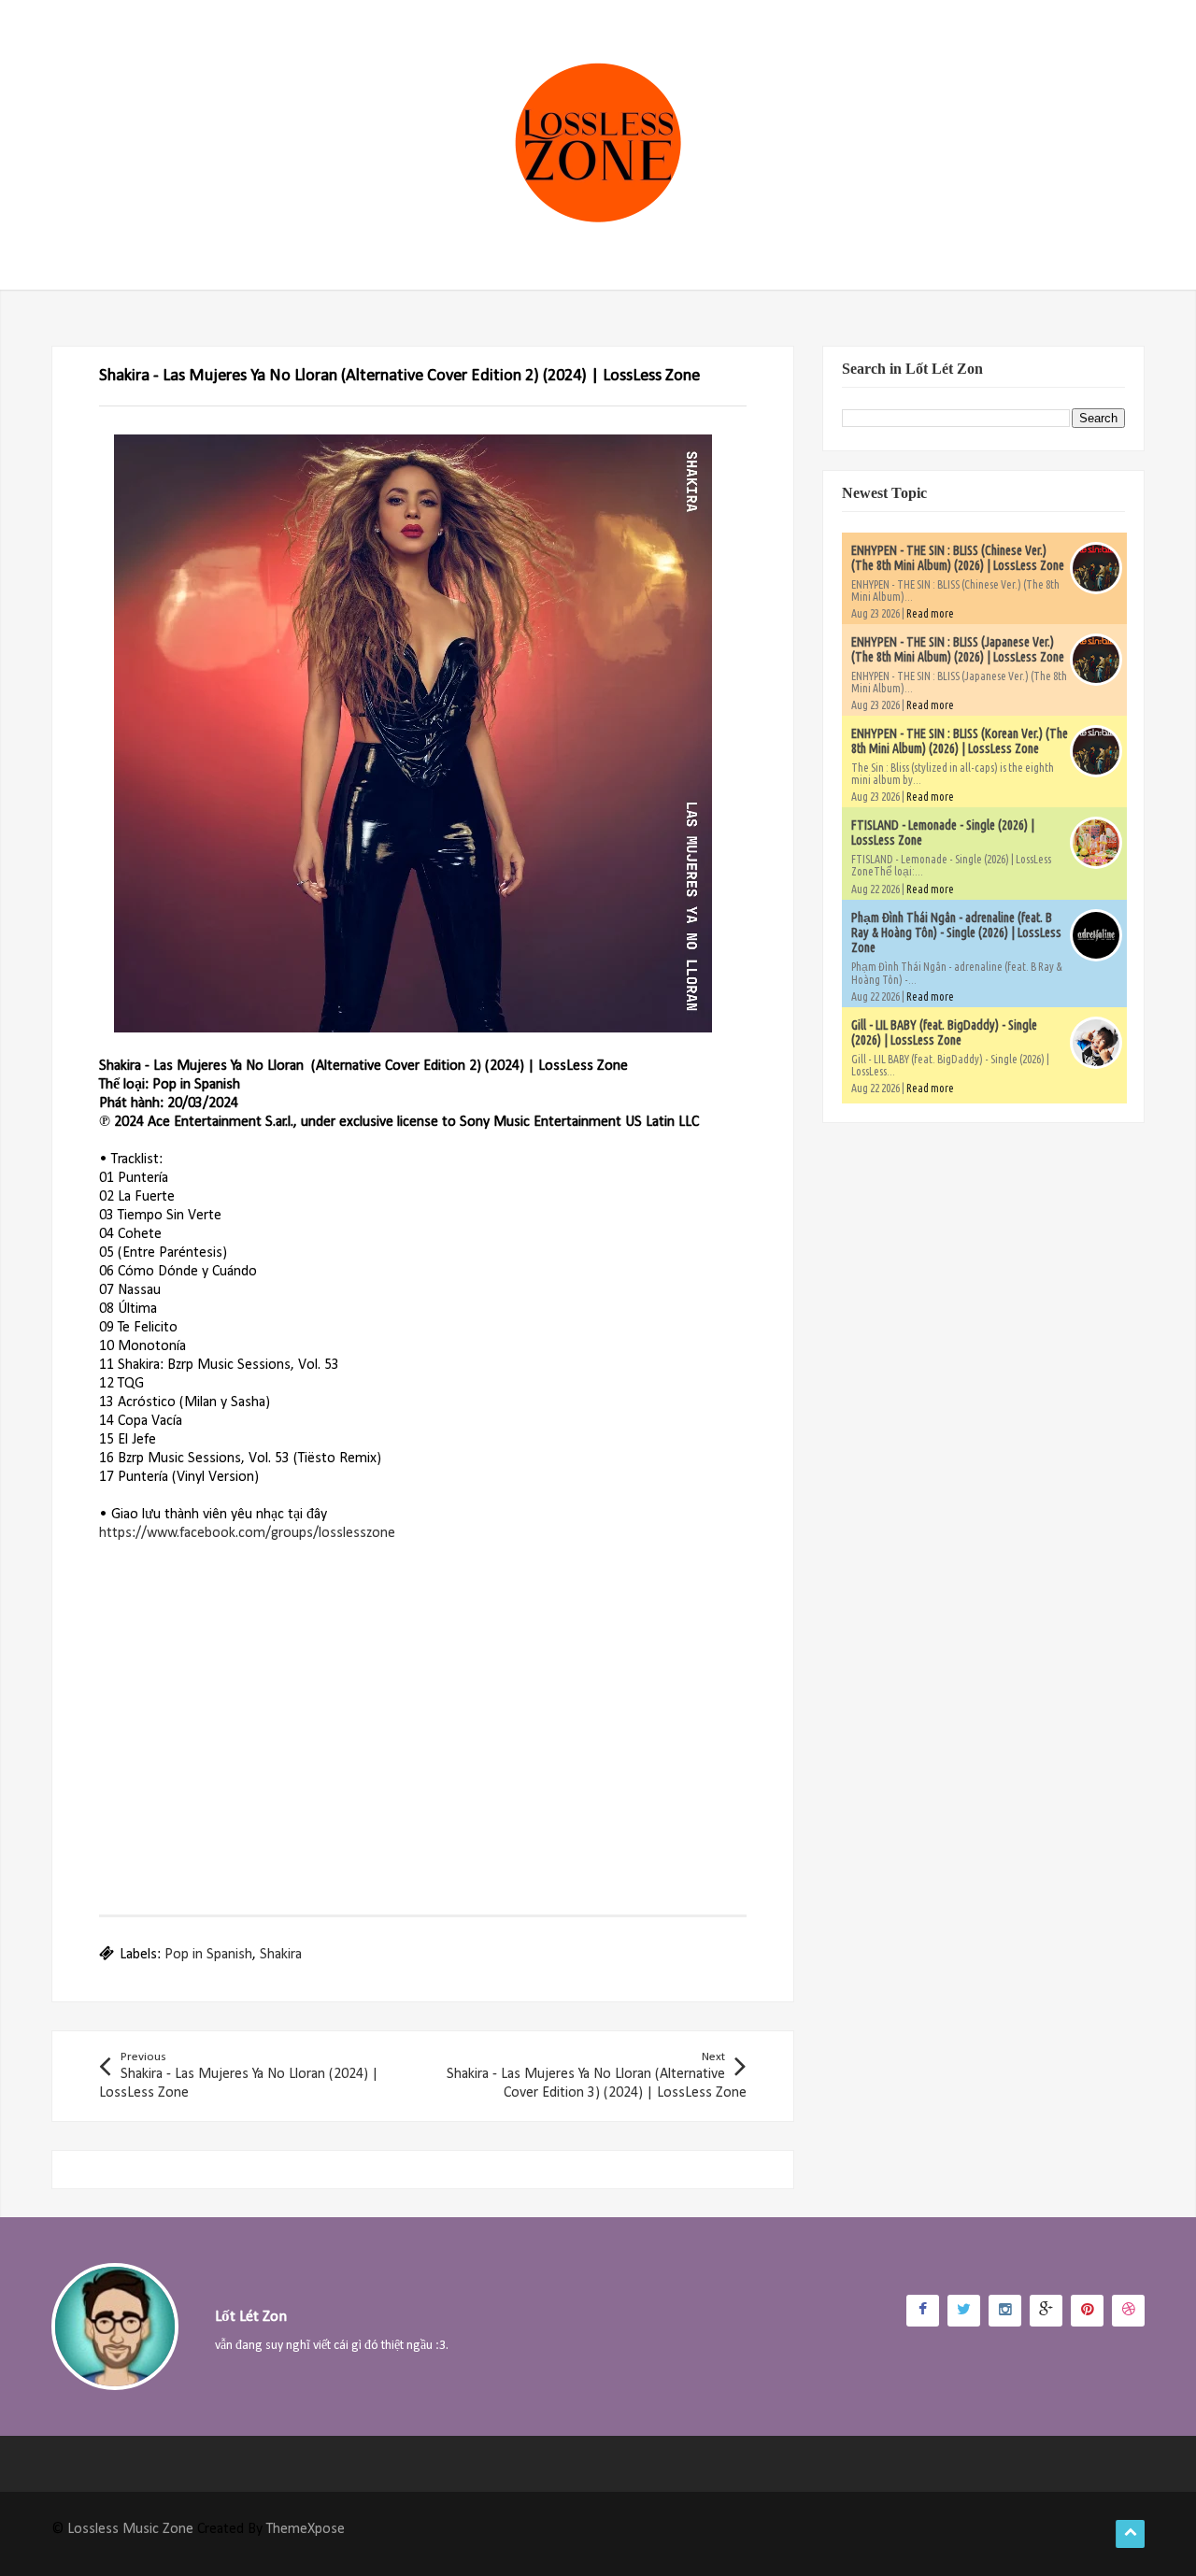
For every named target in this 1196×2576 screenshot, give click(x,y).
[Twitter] (964, 2311)
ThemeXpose (306, 2529)
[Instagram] (1005, 2311)
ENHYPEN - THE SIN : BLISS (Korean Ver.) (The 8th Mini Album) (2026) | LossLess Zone (960, 741)
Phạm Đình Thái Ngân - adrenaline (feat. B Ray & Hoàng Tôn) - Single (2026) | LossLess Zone (956, 932)
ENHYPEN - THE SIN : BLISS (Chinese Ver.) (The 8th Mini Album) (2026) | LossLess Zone (958, 558)
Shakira (281, 1955)
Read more (930, 613)
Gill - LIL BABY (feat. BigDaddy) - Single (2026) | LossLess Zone (944, 1032)
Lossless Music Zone (130, 2529)
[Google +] (1046, 2311)
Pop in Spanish (208, 1955)
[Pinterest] (1087, 2311)
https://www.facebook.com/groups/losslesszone (247, 1533)
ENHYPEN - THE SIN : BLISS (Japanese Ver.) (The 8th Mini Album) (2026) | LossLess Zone (958, 649)
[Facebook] (923, 2311)
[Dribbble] (1128, 2311)
